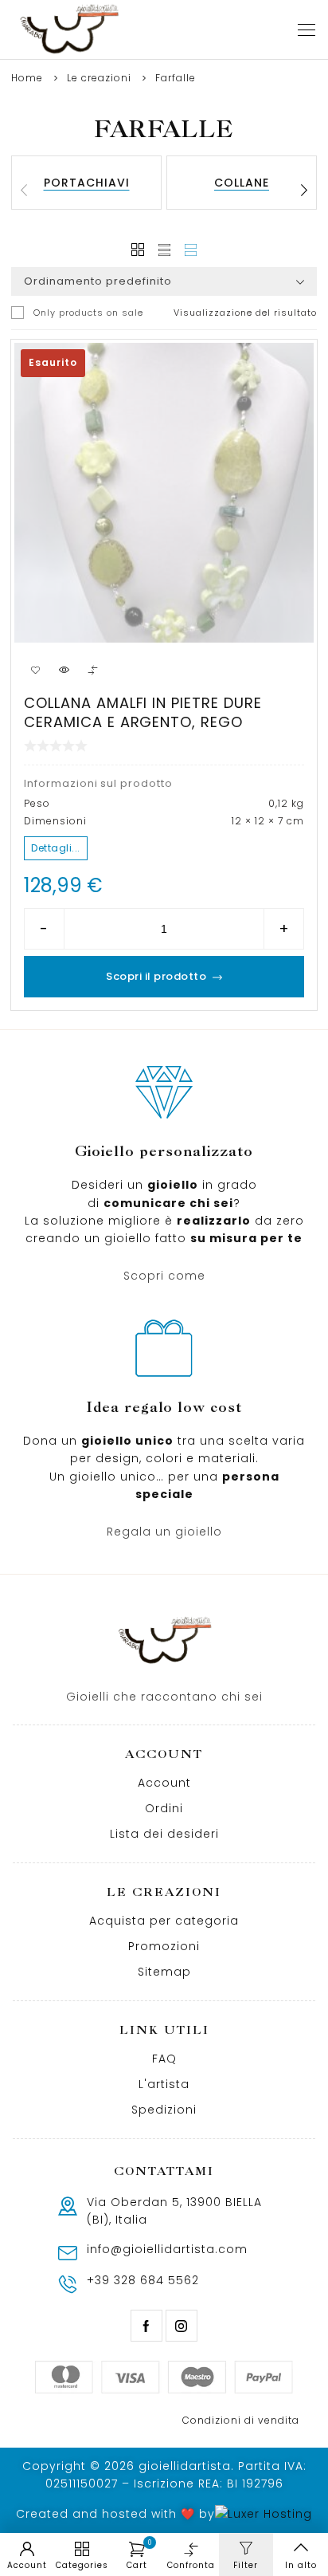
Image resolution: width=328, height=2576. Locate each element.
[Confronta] (92, 670)
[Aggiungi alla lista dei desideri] (35, 670)
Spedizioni (164, 2110)
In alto (301, 2565)
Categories (82, 2565)
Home (27, 78)
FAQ (164, 2059)
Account (164, 1783)
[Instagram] (182, 2326)
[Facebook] (146, 2326)
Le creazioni (99, 78)
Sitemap (164, 1972)
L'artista (164, 2084)
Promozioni (164, 1946)
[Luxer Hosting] (264, 2514)
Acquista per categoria (164, 1921)
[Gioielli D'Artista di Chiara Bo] (68, 29)
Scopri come (164, 1276)
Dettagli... (56, 848)
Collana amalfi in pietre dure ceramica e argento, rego (143, 712)
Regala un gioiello (164, 1532)
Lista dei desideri (164, 1834)
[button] (304, 191)
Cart (139, 2555)
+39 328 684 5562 (143, 2280)
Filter (246, 2565)
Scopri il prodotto (156, 976)
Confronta (191, 2565)
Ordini (164, 1808)
